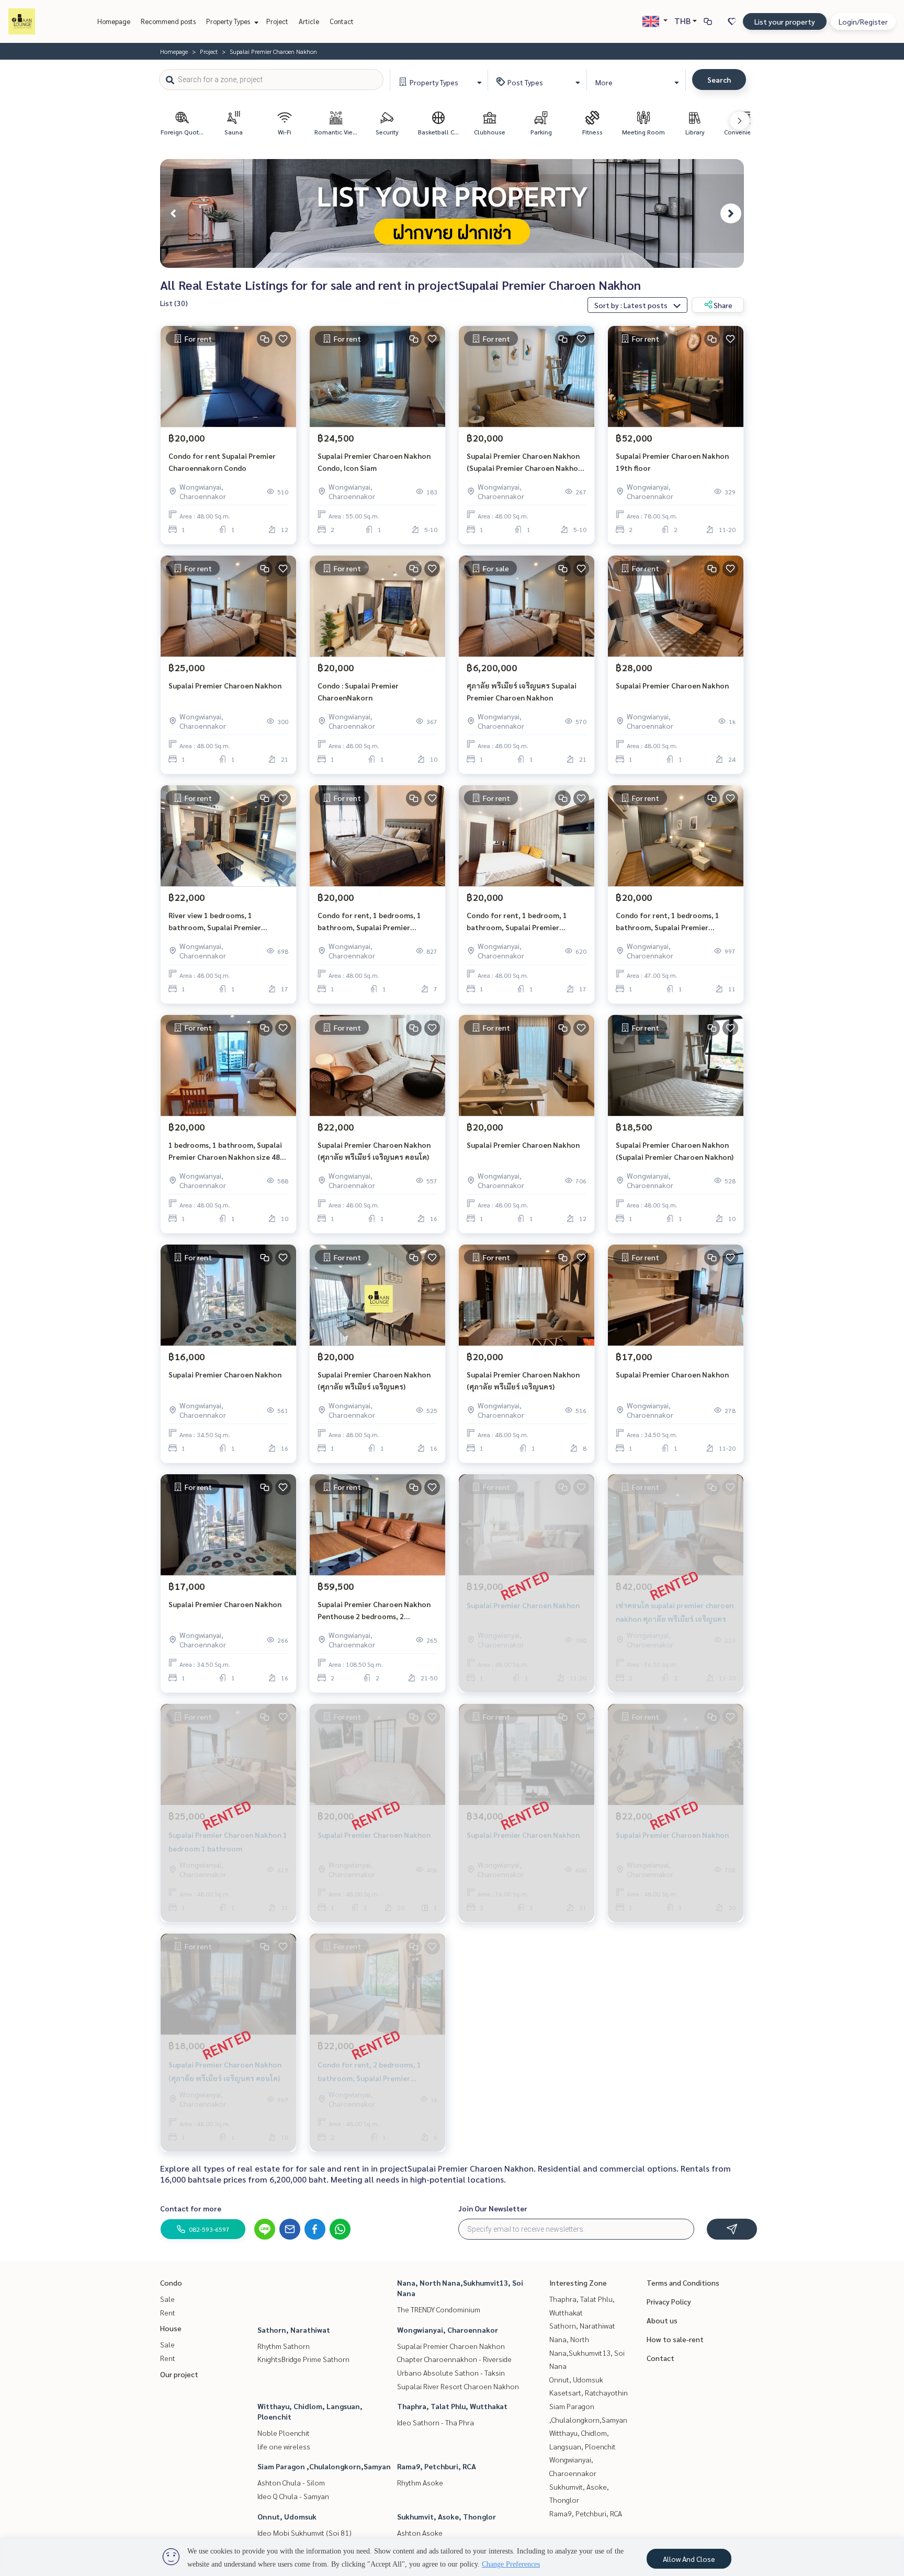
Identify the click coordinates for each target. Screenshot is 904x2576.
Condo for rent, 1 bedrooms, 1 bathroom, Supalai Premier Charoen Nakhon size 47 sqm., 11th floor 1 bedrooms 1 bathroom (675, 922)
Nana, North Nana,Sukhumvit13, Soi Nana (587, 2352)
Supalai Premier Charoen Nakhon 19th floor (672, 462)
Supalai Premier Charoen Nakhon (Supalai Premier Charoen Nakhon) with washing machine (526, 462)
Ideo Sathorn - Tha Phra (436, 2422)
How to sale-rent (675, 2339)
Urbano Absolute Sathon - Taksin (451, 2372)
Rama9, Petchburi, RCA (437, 2466)
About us (662, 2320)
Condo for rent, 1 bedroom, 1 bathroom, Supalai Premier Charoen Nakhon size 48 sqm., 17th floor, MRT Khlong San (526, 922)
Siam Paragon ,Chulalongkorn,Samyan (324, 2466)
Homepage (114, 21)
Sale (167, 2299)
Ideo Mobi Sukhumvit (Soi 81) (304, 2533)
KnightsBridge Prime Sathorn (303, 2359)
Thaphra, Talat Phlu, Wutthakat (452, 2406)
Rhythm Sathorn (284, 2346)
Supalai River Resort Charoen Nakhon (458, 2386)
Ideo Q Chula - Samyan (293, 2496)
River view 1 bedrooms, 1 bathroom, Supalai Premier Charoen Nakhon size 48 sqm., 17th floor (228, 922)
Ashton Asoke (420, 2533)
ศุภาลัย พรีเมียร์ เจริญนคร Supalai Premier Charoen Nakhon (522, 691)
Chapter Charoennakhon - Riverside (454, 2359)
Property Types (229, 21)
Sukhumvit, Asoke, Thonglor (447, 2516)
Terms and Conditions (683, 2283)
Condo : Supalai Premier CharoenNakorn (358, 691)
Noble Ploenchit (284, 2433)
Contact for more (191, 2208)
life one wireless (284, 2446)
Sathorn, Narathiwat (294, 2330)
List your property (785, 21)
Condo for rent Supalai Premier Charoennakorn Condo (222, 462)
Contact (342, 21)
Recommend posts (168, 21)
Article (309, 21)
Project (277, 21)
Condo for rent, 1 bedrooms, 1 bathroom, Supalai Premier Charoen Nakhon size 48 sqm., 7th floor (375, 922)
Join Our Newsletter (493, 2208)
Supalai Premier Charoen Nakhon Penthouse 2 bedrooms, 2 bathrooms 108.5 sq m (374, 1611)
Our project (179, 2374)
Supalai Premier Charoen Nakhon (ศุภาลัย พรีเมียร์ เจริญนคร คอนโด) (374, 1151)
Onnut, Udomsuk (287, 2516)
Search (719, 80)
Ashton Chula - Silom (291, 2482)
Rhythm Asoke (420, 2482)
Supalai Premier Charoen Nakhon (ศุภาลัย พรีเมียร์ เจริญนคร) (374, 1380)
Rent (168, 2312)
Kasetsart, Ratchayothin (589, 2392)
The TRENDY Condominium (439, 2309)
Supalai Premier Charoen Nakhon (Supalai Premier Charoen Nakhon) (675, 1151)
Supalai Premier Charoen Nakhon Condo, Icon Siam (374, 462)
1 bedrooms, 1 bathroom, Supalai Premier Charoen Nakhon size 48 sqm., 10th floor (225, 1151)
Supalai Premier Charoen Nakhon (225, 685)
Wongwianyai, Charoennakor (448, 2330)
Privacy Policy (669, 2301)
